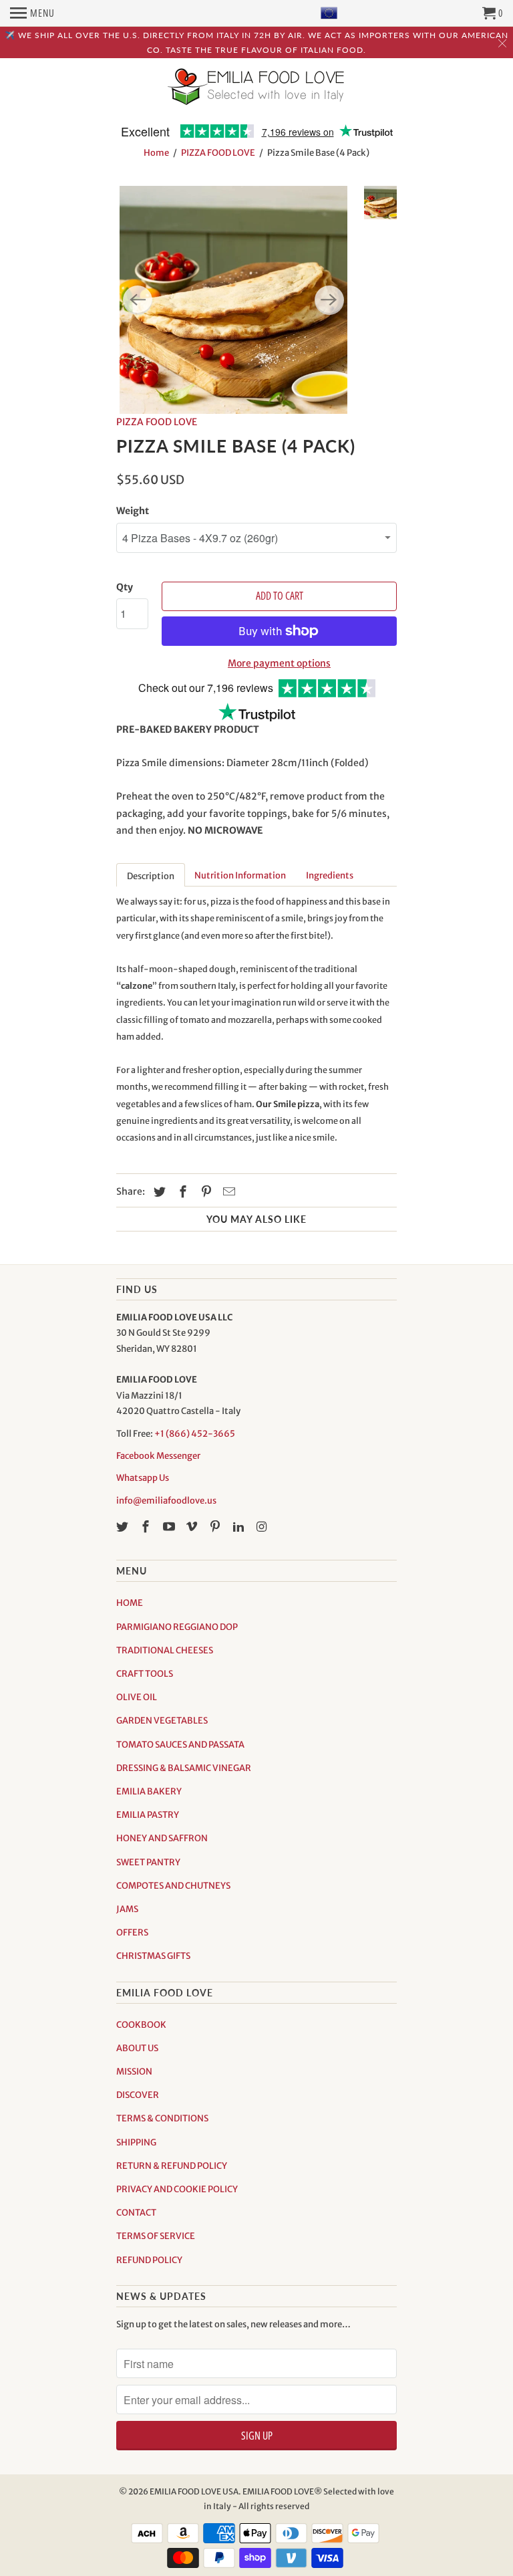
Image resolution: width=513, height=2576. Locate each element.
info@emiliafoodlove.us (166, 1501)
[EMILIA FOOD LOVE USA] (256, 96)
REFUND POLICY (149, 2260)
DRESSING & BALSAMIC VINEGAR (184, 1768)
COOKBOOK (141, 2025)
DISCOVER (138, 2095)
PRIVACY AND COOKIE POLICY (177, 2189)
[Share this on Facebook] (181, 1192)
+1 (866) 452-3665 (195, 1434)
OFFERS (132, 1933)
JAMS (127, 1909)
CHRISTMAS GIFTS (153, 1956)
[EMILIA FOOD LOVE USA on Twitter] (124, 1527)
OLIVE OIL (137, 1697)
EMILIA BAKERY (149, 1791)
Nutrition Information (240, 875)
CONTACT (136, 2213)
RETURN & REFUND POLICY (172, 2166)
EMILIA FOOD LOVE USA (194, 2491)
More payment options (279, 663)
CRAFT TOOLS (145, 1674)
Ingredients (330, 875)
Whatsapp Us (143, 1478)
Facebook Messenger (158, 1456)
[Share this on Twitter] (158, 1192)
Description (151, 876)
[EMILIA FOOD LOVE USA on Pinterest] (216, 1527)
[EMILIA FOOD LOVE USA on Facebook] (147, 1527)
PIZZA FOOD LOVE (218, 153)
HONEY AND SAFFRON (162, 1838)
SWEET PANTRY (148, 1862)
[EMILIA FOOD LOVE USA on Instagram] (263, 1527)
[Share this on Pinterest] (204, 1192)
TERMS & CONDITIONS (162, 2118)
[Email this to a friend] (227, 1192)
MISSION (134, 2072)
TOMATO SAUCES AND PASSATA (180, 1745)
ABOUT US (137, 2048)
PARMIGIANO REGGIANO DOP (177, 1627)
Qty (125, 587)
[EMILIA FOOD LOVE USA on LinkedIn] (240, 1527)
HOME (130, 1603)
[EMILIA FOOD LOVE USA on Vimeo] (193, 1527)
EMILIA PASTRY (148, 1815)
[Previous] (138, 300)
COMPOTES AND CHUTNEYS (173, 1886)
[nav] (32, 13)
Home (156, 153)
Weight (133, 511)
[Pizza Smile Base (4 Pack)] (233, 300)
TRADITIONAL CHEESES (165, 1650)
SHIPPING (136, 2142)
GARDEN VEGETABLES (162, 1721)
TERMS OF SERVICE (156, 2236)
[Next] (329, 300)
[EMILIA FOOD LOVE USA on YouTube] (170, 1527)
